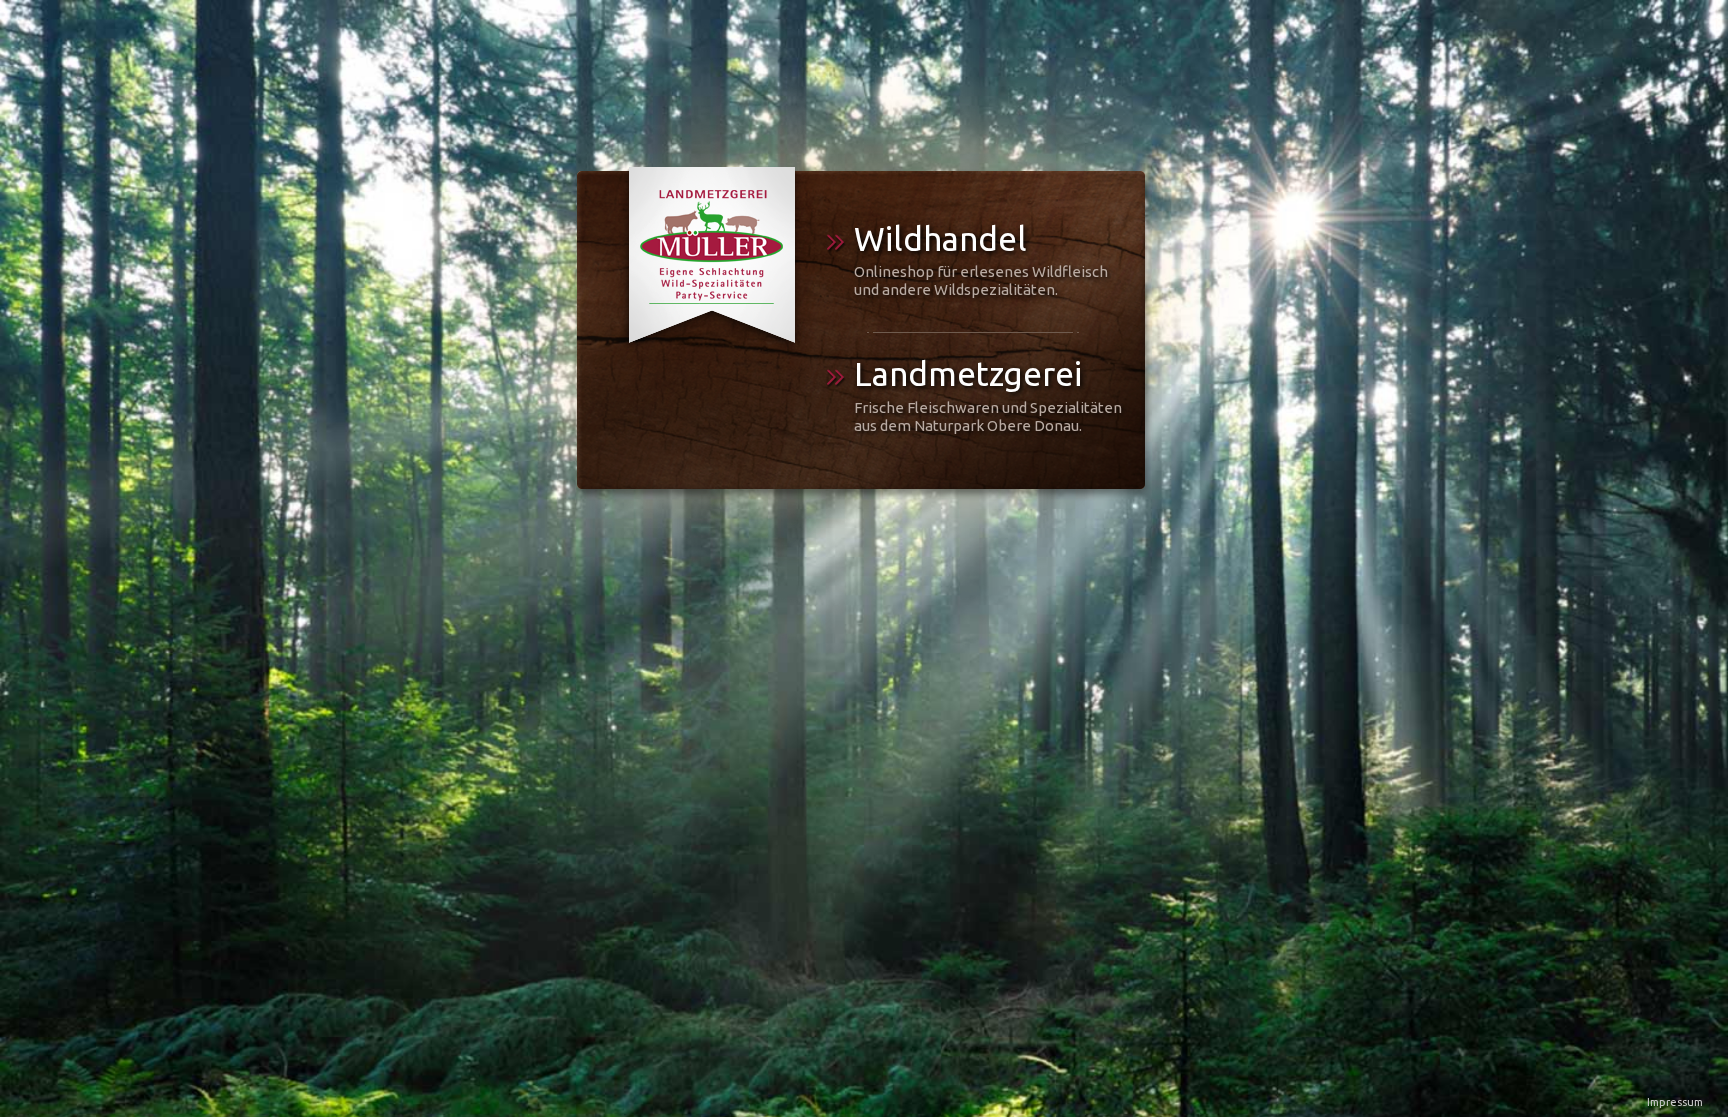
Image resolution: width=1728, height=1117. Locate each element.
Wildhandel (981, 264)
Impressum (1675, 1102)
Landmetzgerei (988, 399)
